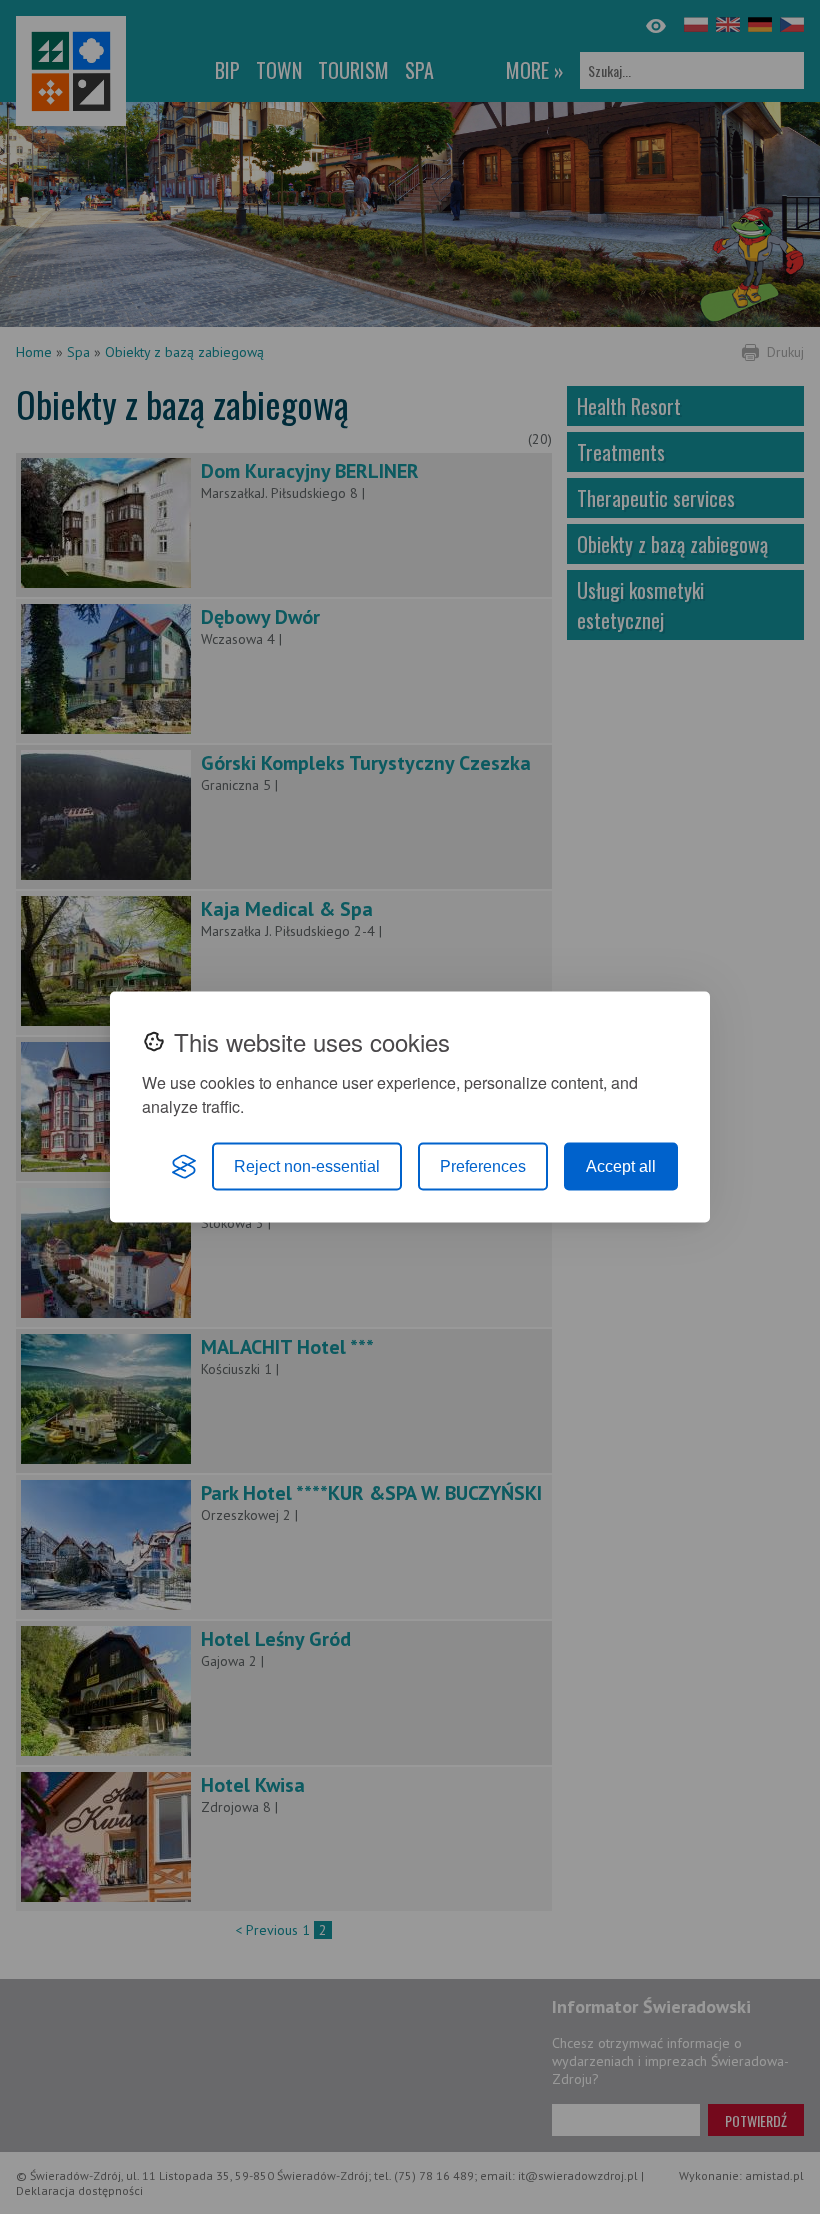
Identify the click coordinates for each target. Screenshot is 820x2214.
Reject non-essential (307, 1166)
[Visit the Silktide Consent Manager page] (184, 1167)
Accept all (621, 1166)
